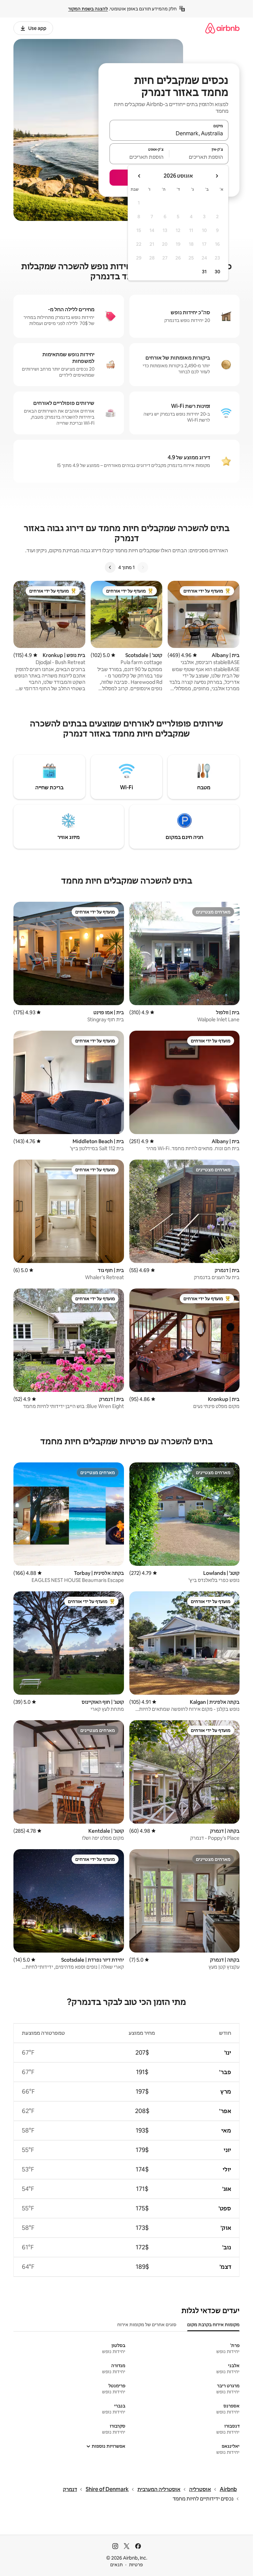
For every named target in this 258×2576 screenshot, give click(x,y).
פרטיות (136, 2565)
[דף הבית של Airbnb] (222, 28)
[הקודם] (143, 567)
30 (218, 272)
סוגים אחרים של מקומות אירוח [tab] (147, 2325)
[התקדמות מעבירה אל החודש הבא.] (139, 176)
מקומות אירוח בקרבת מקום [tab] (213, 2325)
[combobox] (169, 133)
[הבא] (110, 567)
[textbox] (199, 157)
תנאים (116, 2565)
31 (204, 272)
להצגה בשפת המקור (88, 9)
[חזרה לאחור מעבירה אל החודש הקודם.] (217, 176)
